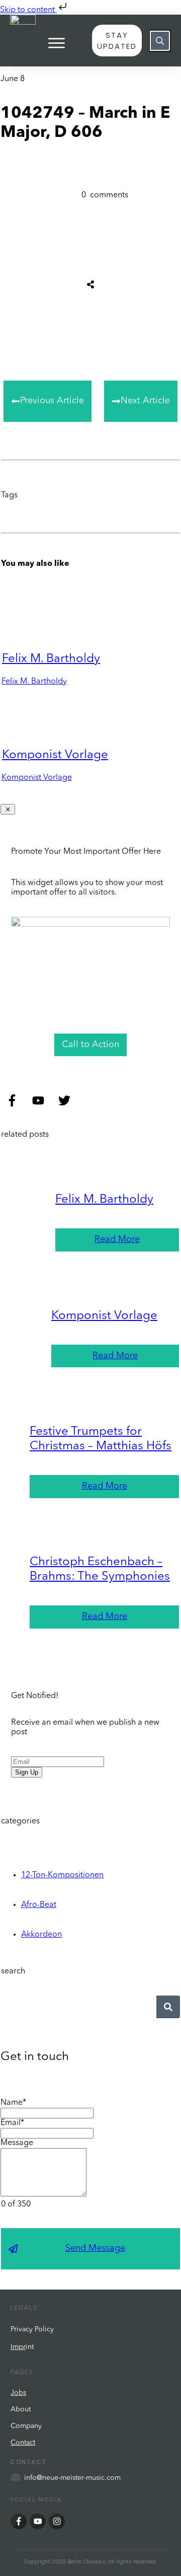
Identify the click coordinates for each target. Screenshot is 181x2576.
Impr (18, 2347)
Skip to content (28, 10)
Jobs (18, 2393)
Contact (23, 2443)
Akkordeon (41, 1935)
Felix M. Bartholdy (51, 659)
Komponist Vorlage (55, 755)
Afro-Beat (39, 1905)
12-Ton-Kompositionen (62, 1875)
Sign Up (27, 1772)
